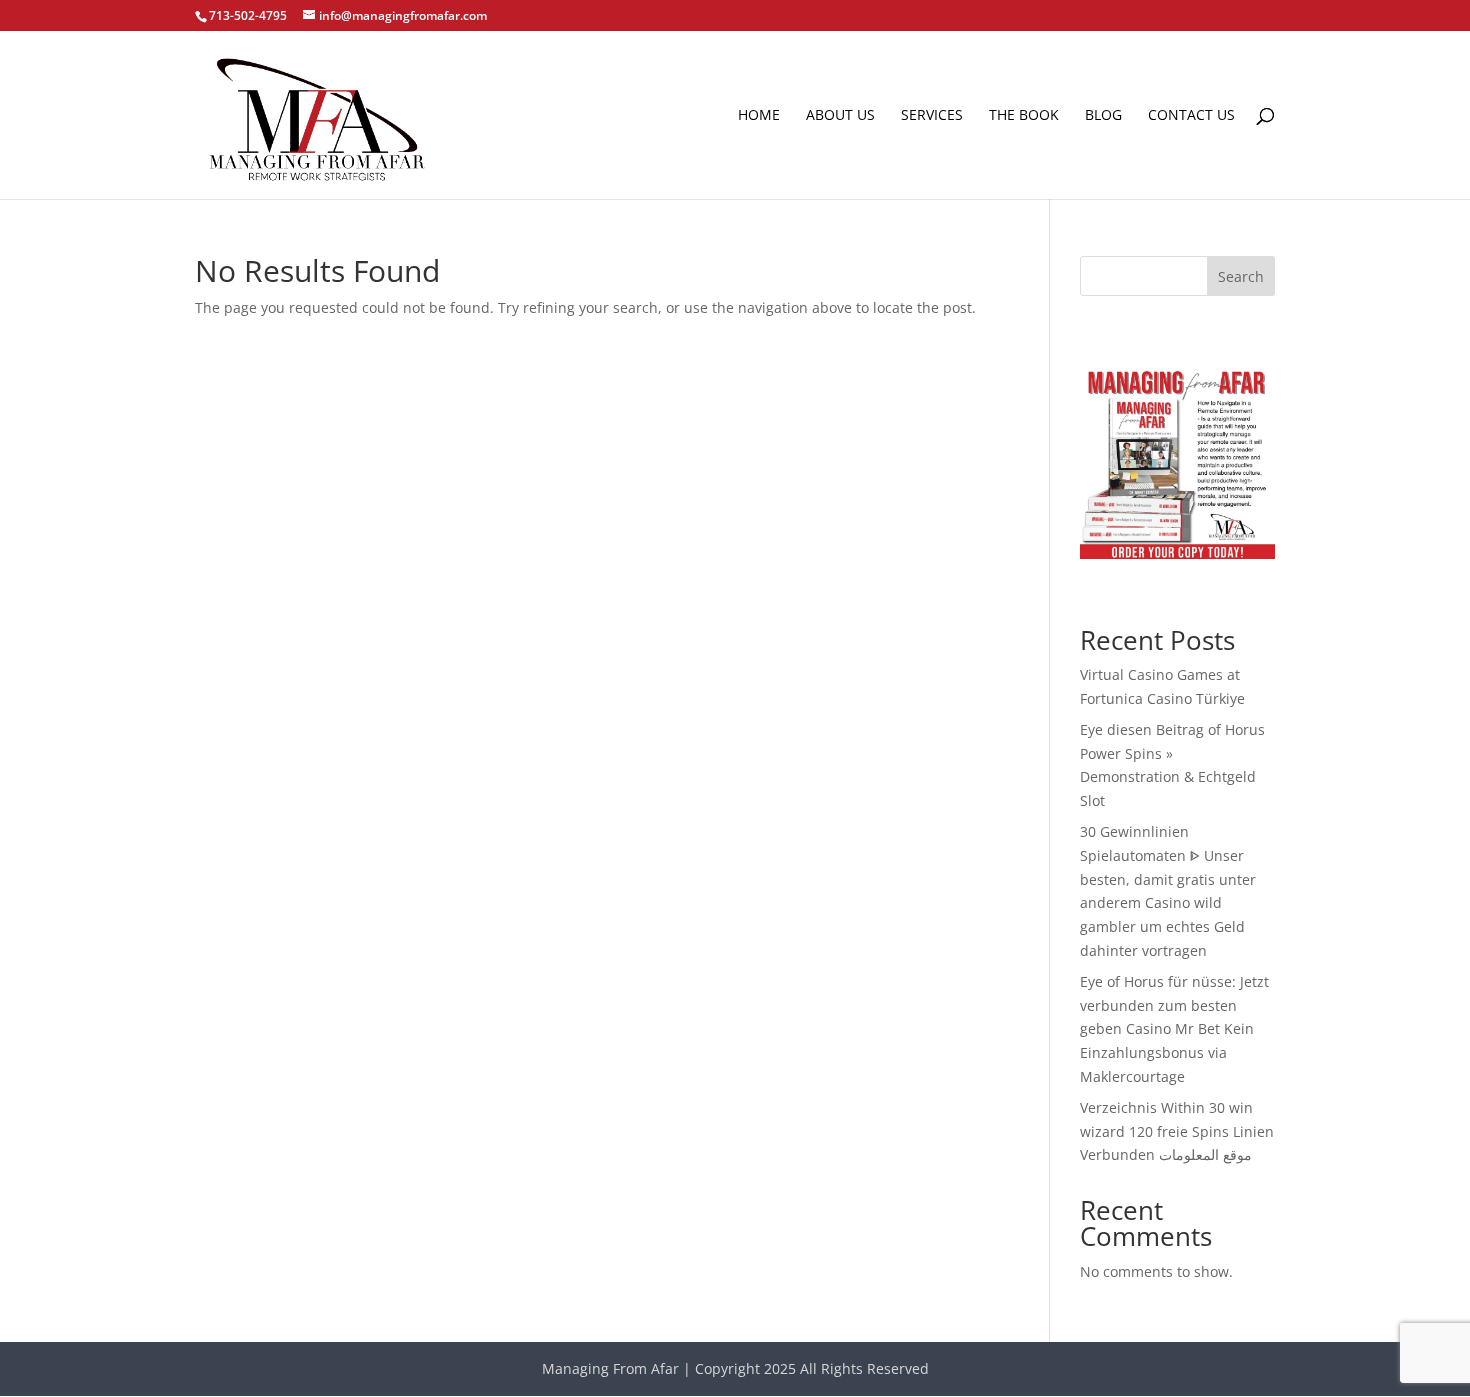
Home (759, 116)
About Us (840, 116)
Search (1241, 276)
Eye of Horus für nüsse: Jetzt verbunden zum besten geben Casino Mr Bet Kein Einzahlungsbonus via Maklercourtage (1174, 1029)
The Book (1024, 116)
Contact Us (1191, 116)
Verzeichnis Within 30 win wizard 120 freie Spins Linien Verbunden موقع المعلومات (1177, 1131)
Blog (1103, 116)
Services (932, 116)
